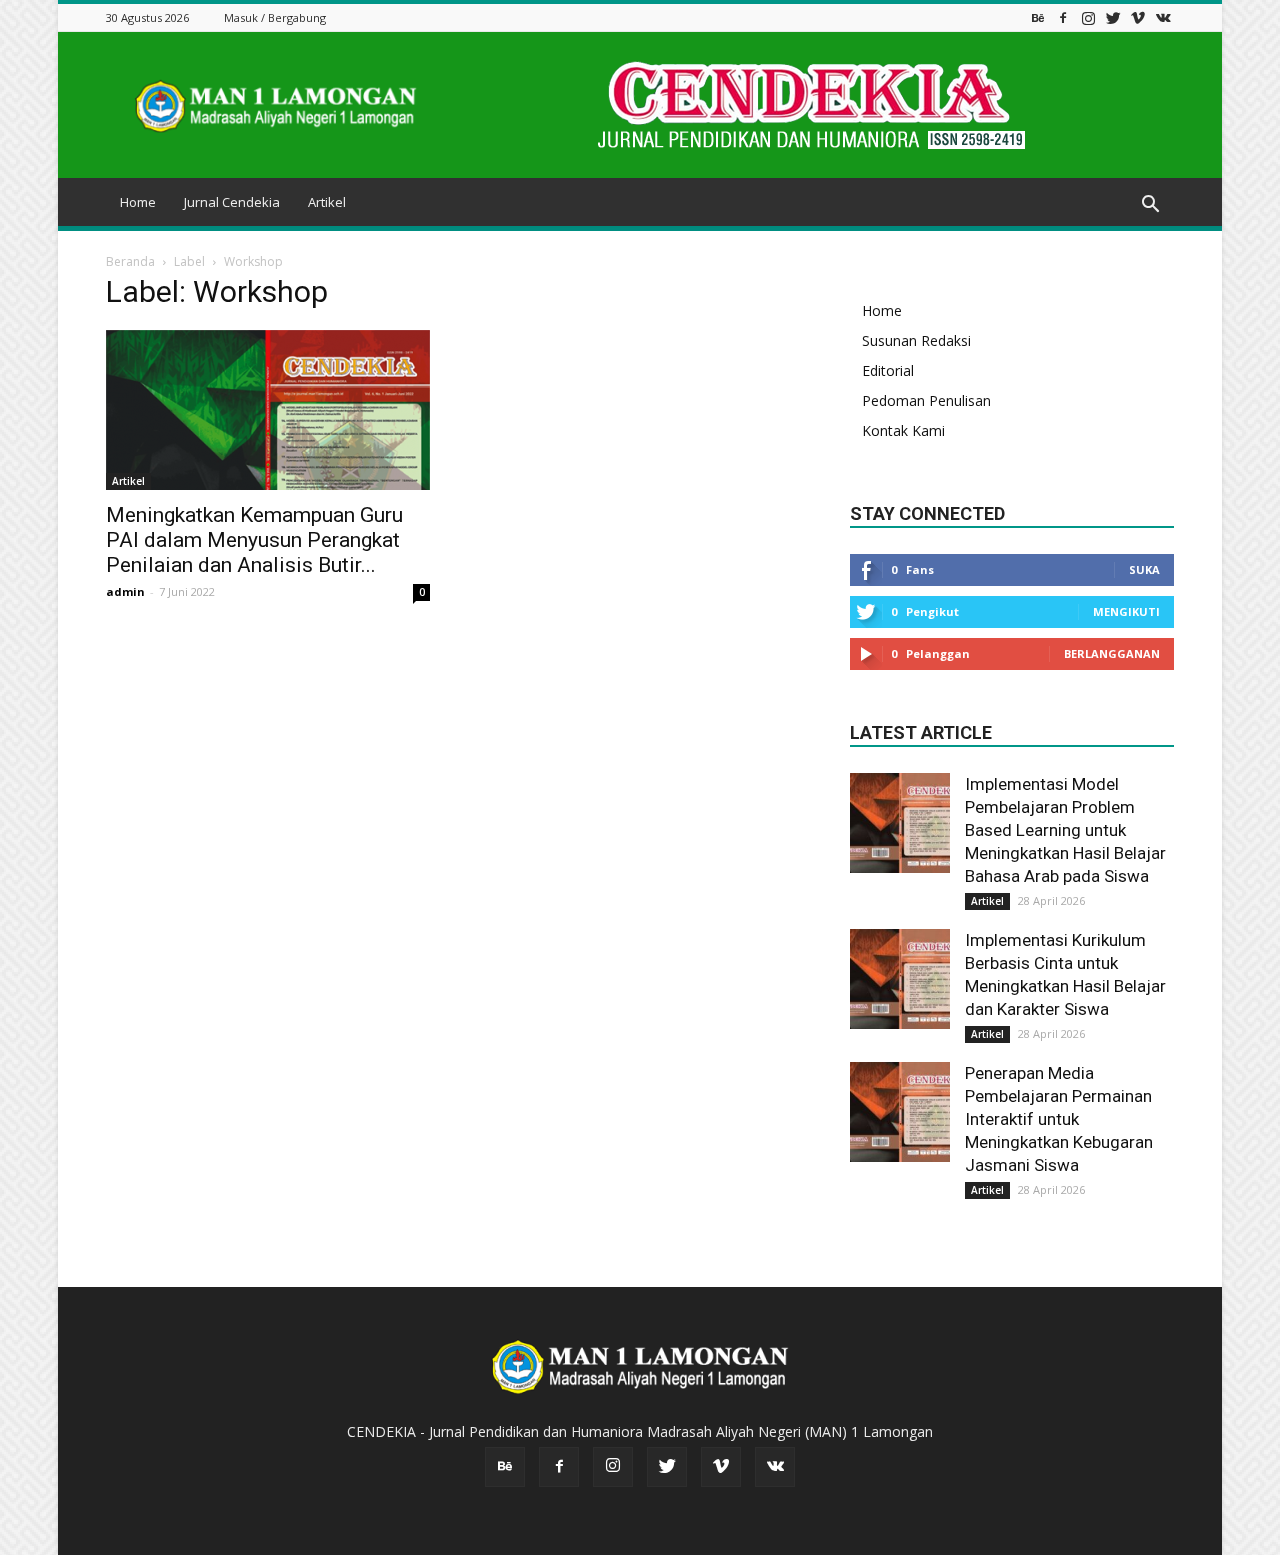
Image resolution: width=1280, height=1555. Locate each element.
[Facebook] (1063, 17)
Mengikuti (1126, 611)
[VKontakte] (1163, 17)
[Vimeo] (1138, 17)
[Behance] (1038, 17)
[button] (1150, 205)
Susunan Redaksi (916, 340)
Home (138, 202)
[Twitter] (1113, 17)
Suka (1144, 569)
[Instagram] (1088, 17)
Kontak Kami (903, 430)
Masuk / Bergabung (275, 17)
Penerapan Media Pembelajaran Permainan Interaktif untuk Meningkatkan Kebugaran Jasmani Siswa (1059, 1119)
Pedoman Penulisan (926, 400)
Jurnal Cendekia (232, 202)
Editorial (888, 370)
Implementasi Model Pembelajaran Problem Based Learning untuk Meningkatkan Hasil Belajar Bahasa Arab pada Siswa (1065, 830)
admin (125, 591)
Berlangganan (1112, 653)
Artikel (327, 202)
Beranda (130, 261)
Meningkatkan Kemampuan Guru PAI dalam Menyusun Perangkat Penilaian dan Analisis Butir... (254, 540)
